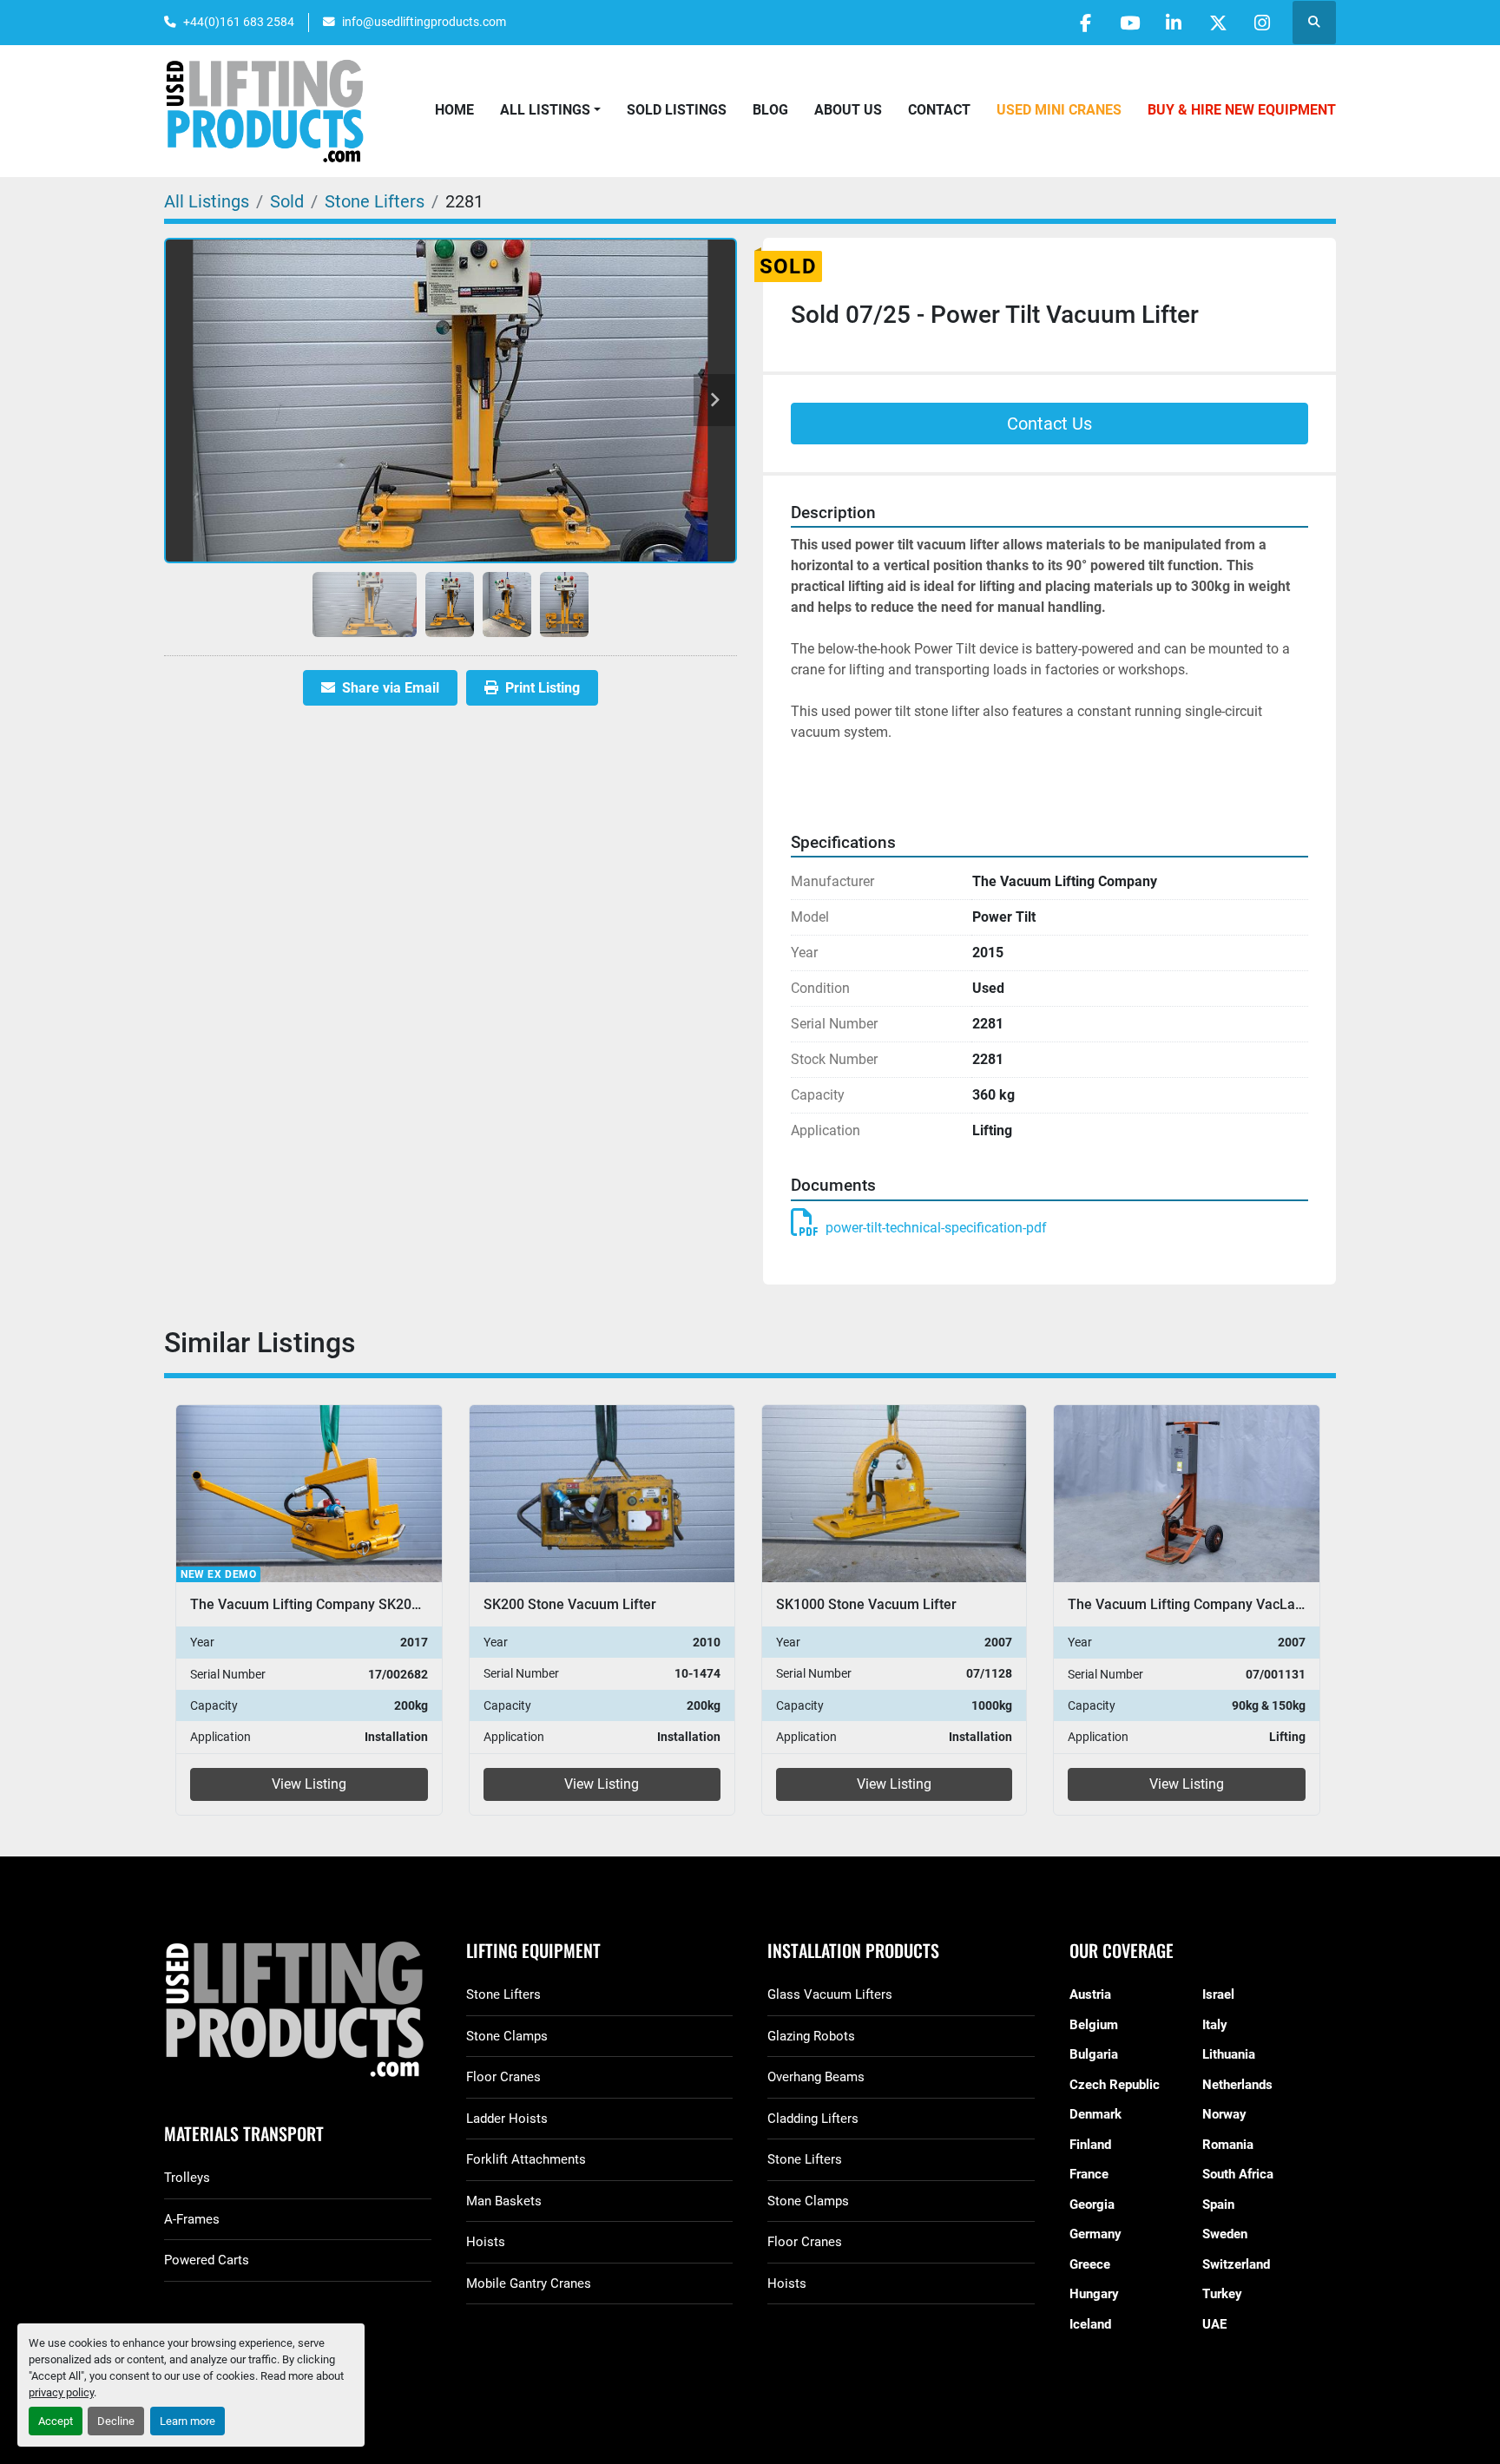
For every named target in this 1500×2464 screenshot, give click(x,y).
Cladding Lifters (813, 2119)
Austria (1090, 1994)
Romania (1228, 2145)
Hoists (486, 2242)
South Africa (1238, 2174)
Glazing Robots (811, 2036)
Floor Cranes (503, 2077)
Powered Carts (207, 2260)
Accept (56, 2421)
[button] (550, 110)
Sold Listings (677, 110)
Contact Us (1049, 424)
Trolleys (187, 2178)
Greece (1090, 2264)
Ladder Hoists (507, 2119)
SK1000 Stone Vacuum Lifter (573, 1604)
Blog (770, 110)
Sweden (1225, 2234)
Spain (1218, 2204)
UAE (1214, 2324)
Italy (1215, 2025)
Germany (1095, 2234)
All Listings (545, 110)
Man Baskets (504, 2201)
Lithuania (1229, 2054)
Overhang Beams (816, 2077)
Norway (1224, 2114)
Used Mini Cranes (1059, 110)
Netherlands (1237, 2085)
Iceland (1090, 2324)
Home (454, 110)
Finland (1090, 2145)
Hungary (1094, 2294)
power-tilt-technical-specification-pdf (936, 1228)
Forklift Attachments (526, 2159)
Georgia (1092, 2204)
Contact (939, 110)
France (1089, 2174)
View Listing (308, 1784)
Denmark (1095, 2114)
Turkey (1222, 2294)
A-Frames (192, 2219)
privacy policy (61, 2392)
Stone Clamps (507, 2036)
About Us (848, 110)
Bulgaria (1094, 2054)
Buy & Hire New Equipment (1242, 110)
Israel (1218, 1994)
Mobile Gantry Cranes (529, 2283)
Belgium (1094, 2025)
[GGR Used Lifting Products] (298, 2011)
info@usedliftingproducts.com (424, 22)
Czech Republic (1115, 2085)
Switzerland (1236, 2264)
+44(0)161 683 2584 (239, 22)
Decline (116, 2421)
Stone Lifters (503, 1994)
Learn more (187, 2421)
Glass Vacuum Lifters (830, 1994)
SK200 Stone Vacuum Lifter (276, 1604)
